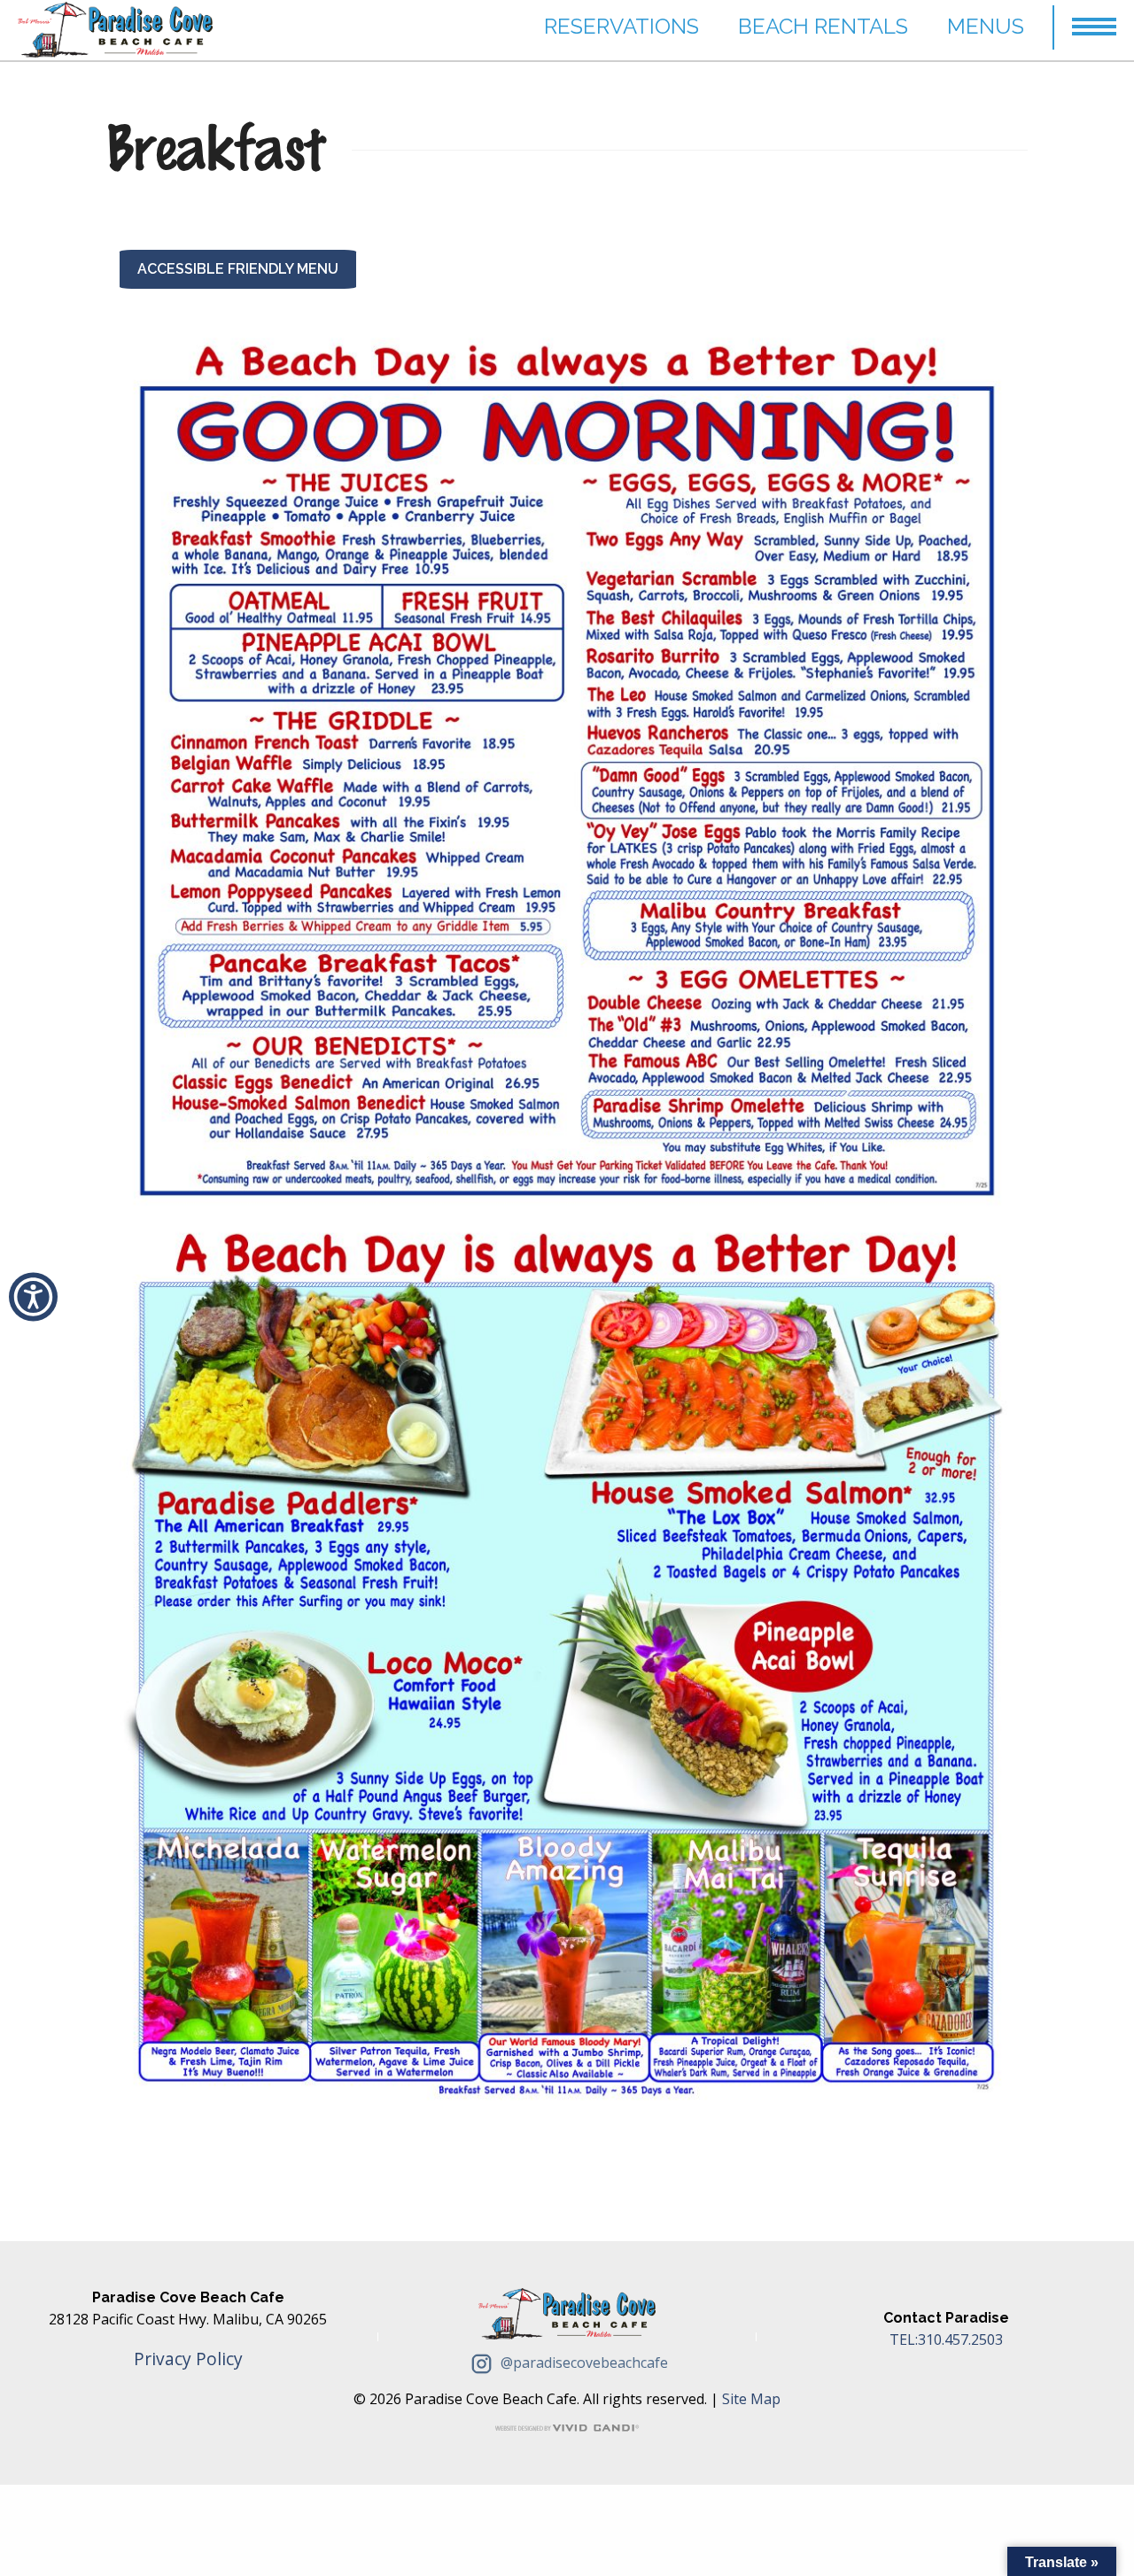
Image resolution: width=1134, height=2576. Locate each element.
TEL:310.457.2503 (946, 2339)
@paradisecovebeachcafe (583, 2363)
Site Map (751, 2399)
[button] (1094, 19)
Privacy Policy (188, 2359)
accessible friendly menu (238, 269)
